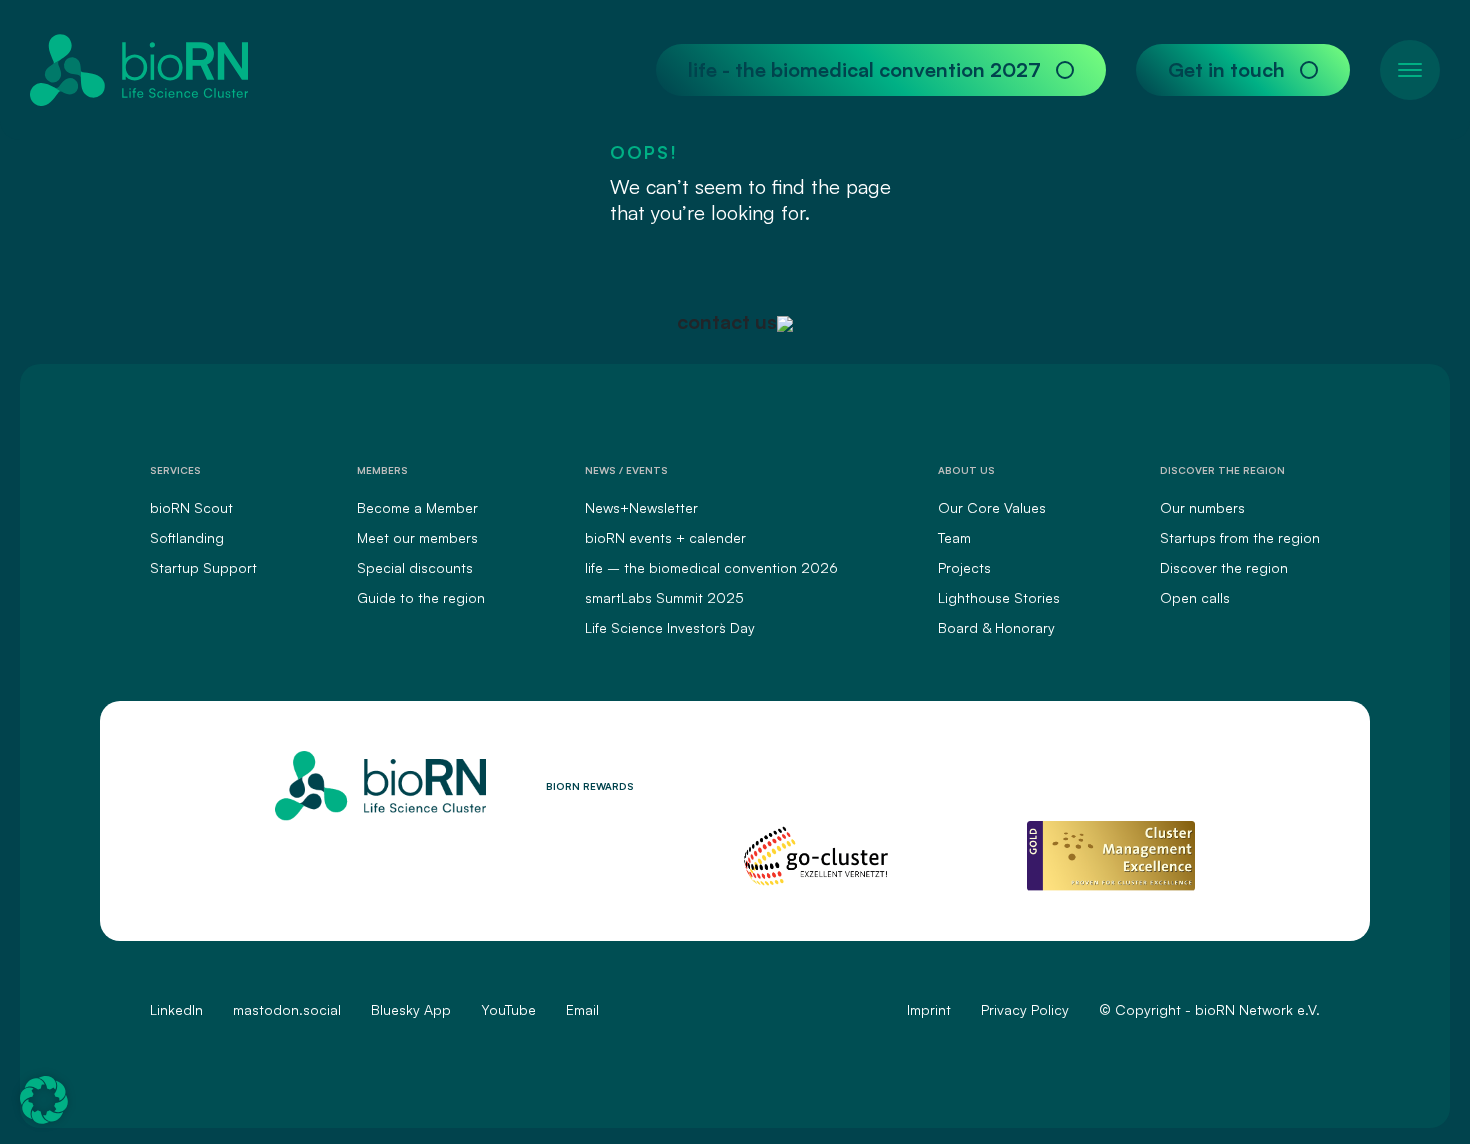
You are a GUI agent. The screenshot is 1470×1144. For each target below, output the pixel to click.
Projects (964, 567)
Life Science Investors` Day (670, 627)
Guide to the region (421, 597)
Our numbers (1202, 507)
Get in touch (1226, 69)
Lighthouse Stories (999, 597)
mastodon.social (287, 1009)
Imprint (929, 1009)
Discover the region (1224, 567)
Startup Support (203, 567)
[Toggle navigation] (1410, 70)
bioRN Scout (191, 507)
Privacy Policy (1025, 1009)
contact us (727, 321)
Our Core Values (992, 507)
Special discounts (415, 567)
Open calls (1195, 597)
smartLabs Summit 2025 (664, 597)
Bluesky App (411, 1009)
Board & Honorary (996, 627)
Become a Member (417, 507)
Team (954, 537)
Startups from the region (1240, 537)
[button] (44, 1100)
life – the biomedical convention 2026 (711, 567)
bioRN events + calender (665, 537)
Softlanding (187, 537)
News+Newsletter (641, 507)
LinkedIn (176, 1009)
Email (582, 1009)
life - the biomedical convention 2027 (864, 69)
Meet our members (417, 537)
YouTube (508, 1009)
